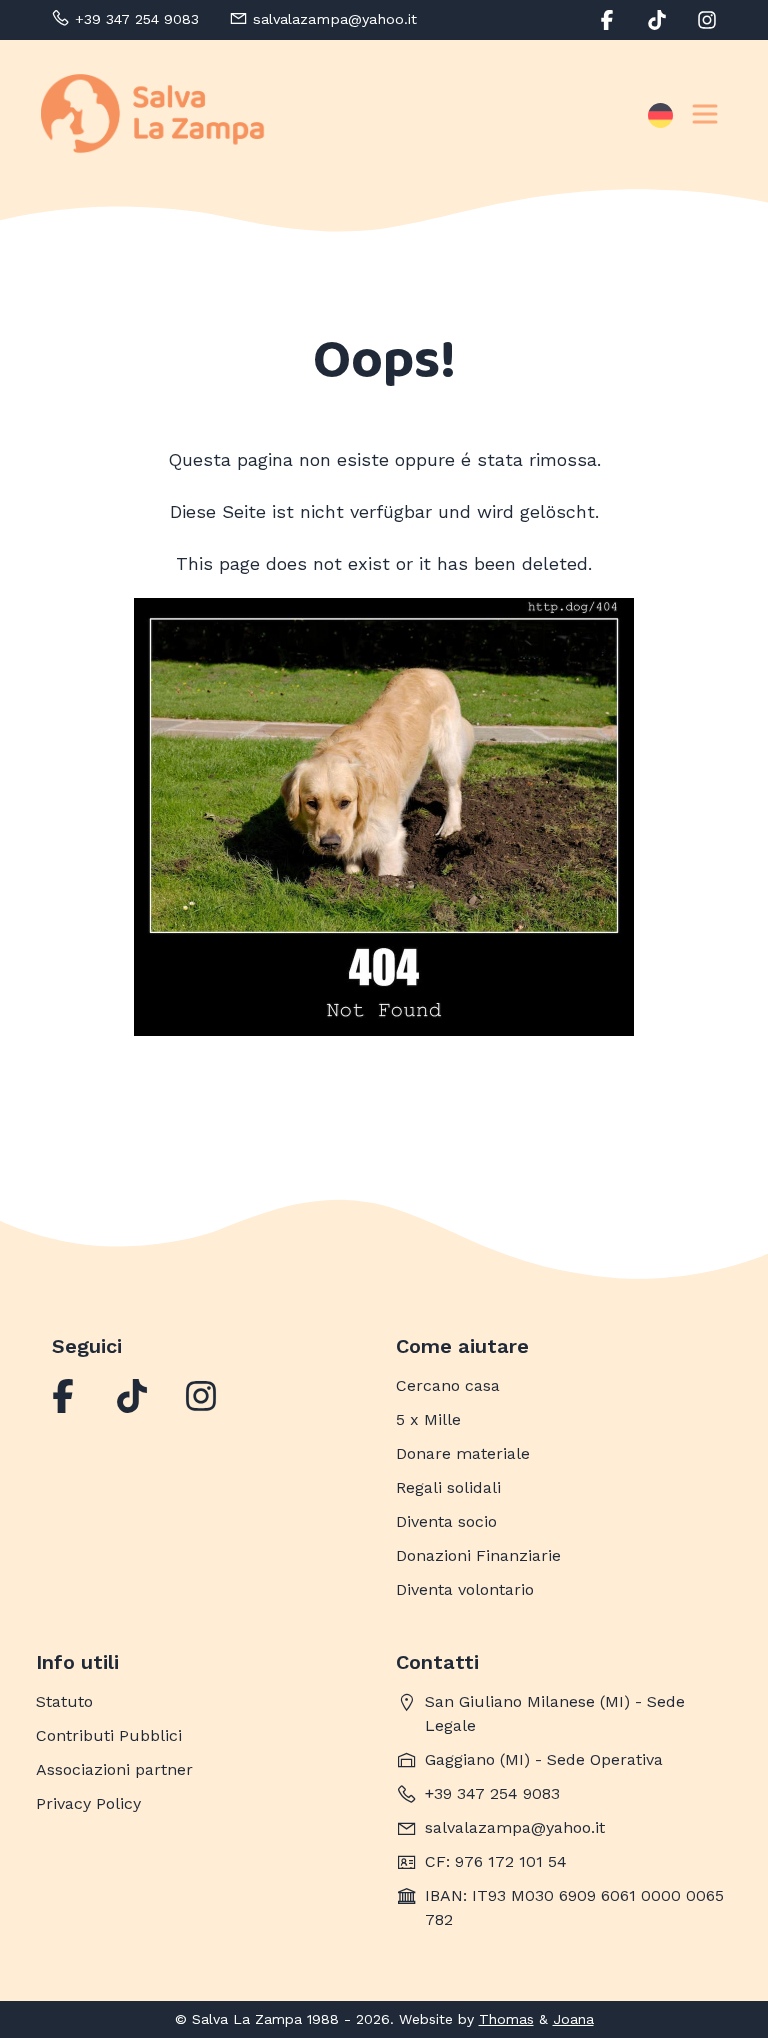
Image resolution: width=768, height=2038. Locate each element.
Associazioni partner (114, 1769)
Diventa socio (446, 1521)
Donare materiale (463, 1453)
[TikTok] (132, 1396)
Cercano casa (448, 1385)
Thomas (506, 2019)
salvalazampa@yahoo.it (515, 1827)
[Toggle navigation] (705, 114)
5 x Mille (428, 1419)
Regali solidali (448, 1487)
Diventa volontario (465, 1589)
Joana (573, 2019)
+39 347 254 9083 (492, 1793)
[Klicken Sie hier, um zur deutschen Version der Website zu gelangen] (660, 113)
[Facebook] (63, 1396)
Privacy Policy (88, 1803)
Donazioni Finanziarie (478, 1555)
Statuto (64, 1701)
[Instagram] (201, 1396)
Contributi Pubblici (109, 1735)
